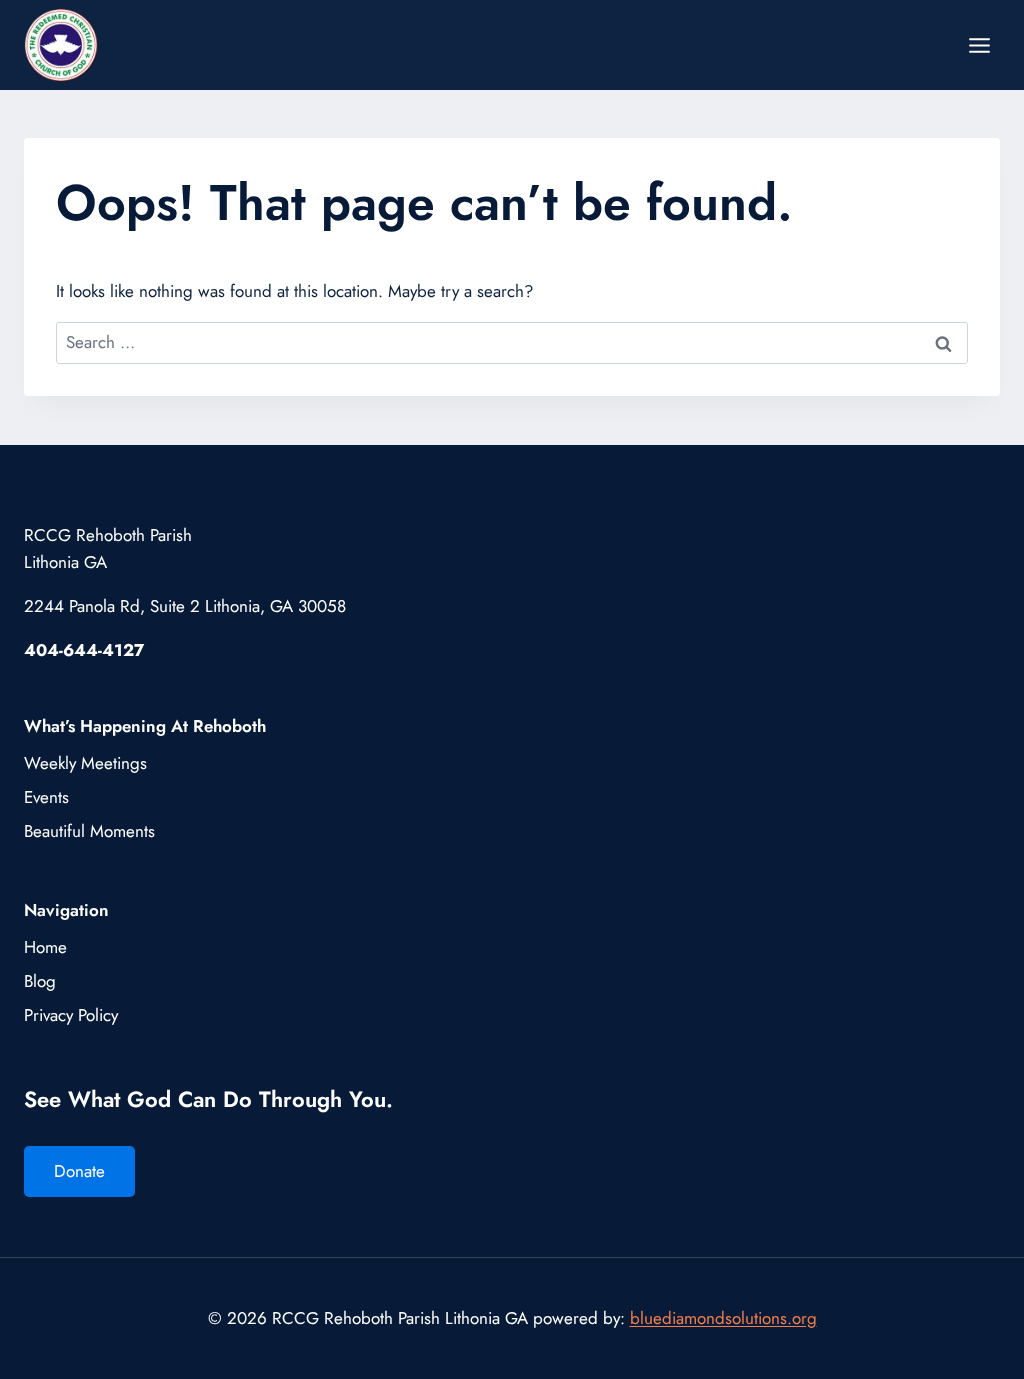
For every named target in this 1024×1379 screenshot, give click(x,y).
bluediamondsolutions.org (723, 1318)
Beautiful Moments (89, 831)
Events (46, 797)
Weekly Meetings (85, 763)
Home (45, 947)
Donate (79, 1171)
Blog (40, 981)
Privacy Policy (71, 1015)
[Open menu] (979, 45)
